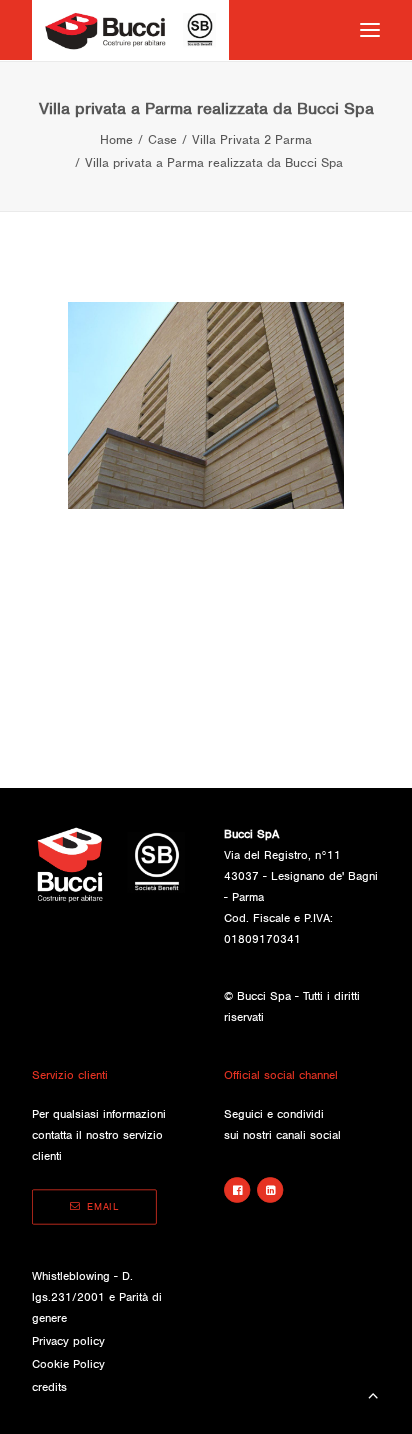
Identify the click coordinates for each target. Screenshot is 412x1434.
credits (49, 1387)
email (103, 1207)
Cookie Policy (68, 1364)
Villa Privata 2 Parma (252, 139)
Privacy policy (68, 1341)
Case (162, 139)
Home (116, 139)
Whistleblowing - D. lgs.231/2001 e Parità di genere (97, 1297)
